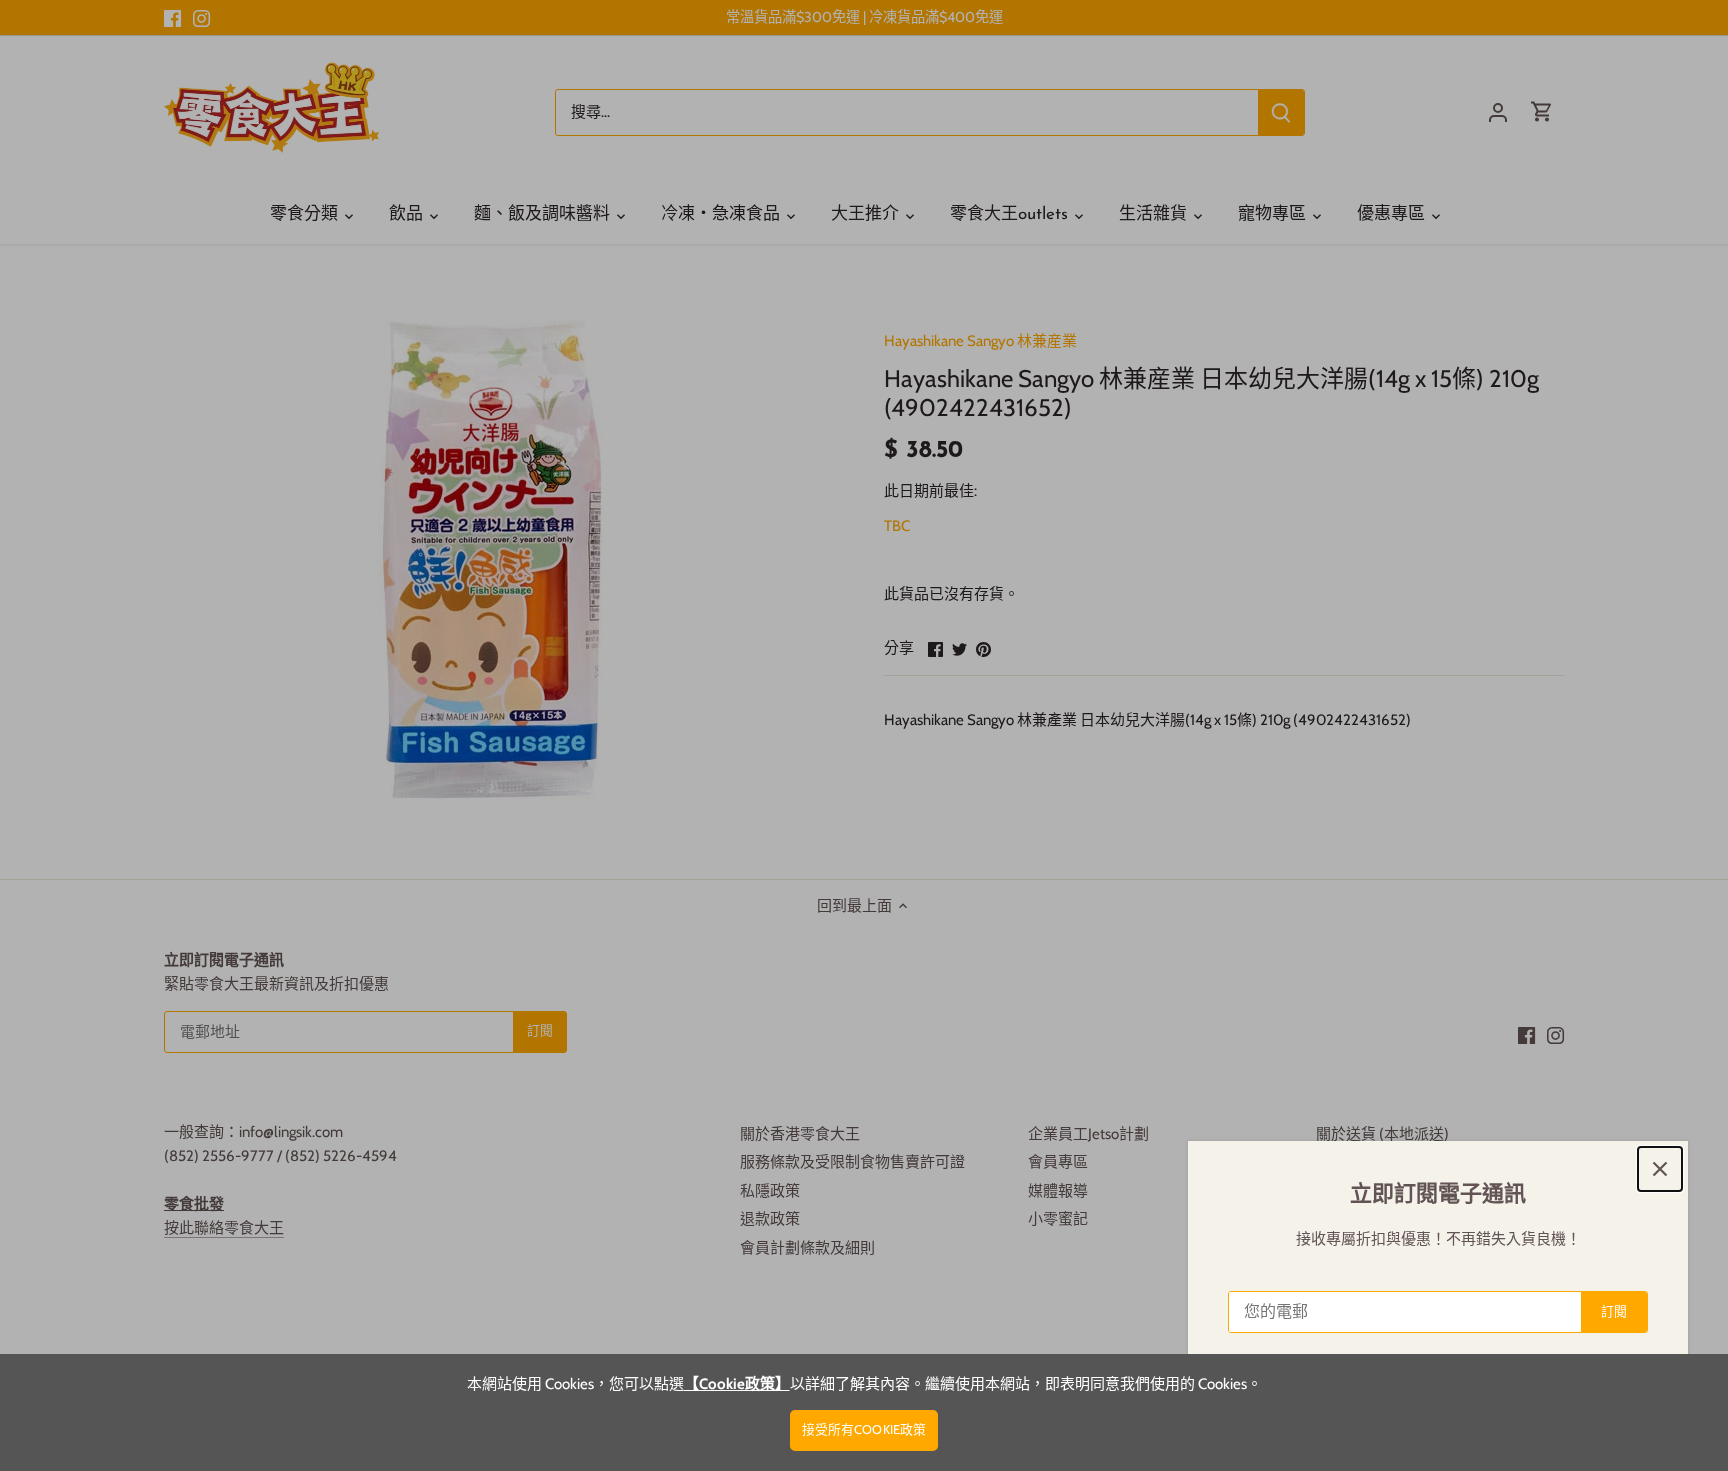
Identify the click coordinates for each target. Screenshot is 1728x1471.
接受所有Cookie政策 (864, 1429)
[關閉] (1660, 1169)
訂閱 (1614, 1311)
